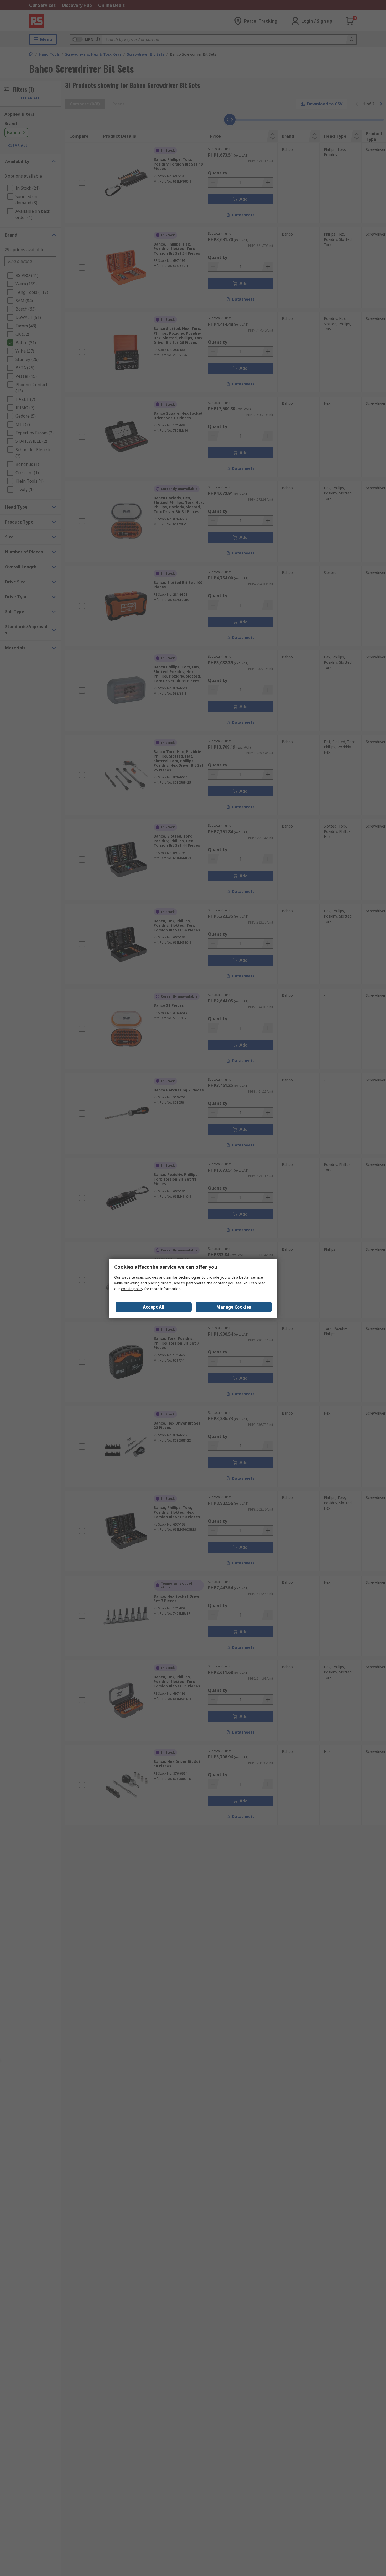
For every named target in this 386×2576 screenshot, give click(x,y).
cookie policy (132, 1289)
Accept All (154, 1307)
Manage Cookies (234, 1307)
